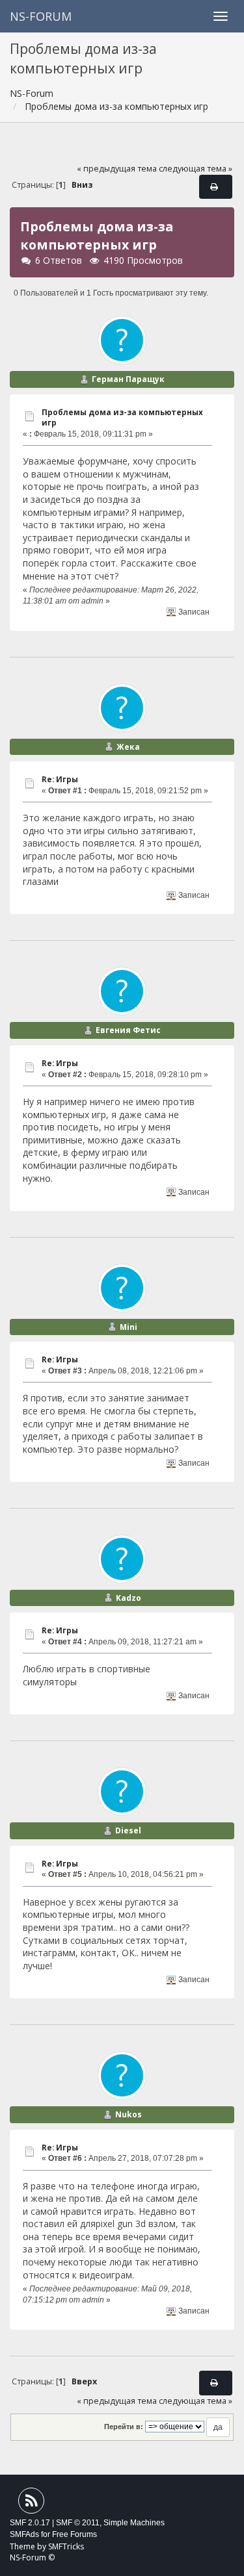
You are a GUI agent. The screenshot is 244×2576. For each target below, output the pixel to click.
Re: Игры (60, 779)
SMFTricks (66, 2546)
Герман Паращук (128, 379)
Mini (129, 1327)
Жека (128, 747)
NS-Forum (41, 16)
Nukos (129, 2114)
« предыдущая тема (117, 169)
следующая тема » (196, 169)
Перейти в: (124, 2427)
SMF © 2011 (78, 2523)
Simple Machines (134, 2523)
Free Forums (75, 2534)
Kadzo (129, 1598)
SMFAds (24, 2534)
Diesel (128, 1830)
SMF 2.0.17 (30, 2523)
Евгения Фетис (128, 1030)
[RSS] (31, 2504)
